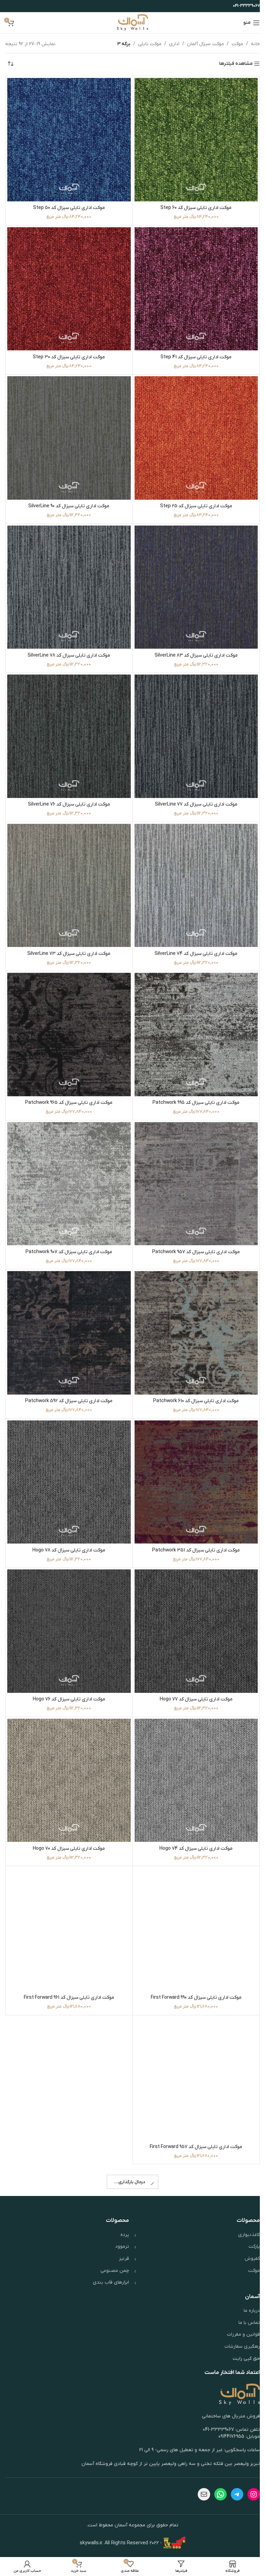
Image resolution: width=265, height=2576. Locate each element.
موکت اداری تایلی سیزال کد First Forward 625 (192, 2257)
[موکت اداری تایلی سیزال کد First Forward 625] (192, 2190)
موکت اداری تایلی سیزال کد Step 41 (192, 352)
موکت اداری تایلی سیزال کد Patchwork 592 (68, 1378)
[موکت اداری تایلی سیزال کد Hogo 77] (192, 1604)
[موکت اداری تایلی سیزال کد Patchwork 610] (192, 1311)
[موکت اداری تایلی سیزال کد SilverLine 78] (68, 578)
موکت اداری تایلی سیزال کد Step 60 (192, 205)
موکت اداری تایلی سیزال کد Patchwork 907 (68, 1231)
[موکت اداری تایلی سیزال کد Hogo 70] (68, 1750)
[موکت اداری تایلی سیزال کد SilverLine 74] (192, 871)
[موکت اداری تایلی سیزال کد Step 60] (192, 138)
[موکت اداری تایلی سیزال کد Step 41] (192, 285)
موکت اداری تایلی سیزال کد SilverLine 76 (68, 792)
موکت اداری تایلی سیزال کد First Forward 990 (192, 1964)
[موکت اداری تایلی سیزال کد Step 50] (68, 138)
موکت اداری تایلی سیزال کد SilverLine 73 (68, 938)
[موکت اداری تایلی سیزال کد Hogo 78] (68, 1457)
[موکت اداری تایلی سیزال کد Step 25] (192, 431)
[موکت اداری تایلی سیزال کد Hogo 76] (68, 1604)
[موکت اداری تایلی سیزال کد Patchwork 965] (68, 1018)
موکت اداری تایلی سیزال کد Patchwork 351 (192, 1524)
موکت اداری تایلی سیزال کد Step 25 (192, 498)
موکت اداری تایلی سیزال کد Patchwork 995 (192, 1085)
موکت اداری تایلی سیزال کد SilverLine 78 (68, 645)
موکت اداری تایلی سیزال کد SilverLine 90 (68, 498)
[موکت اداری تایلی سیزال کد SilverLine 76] (68, 725)
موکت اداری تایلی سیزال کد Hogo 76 (68, 1671)
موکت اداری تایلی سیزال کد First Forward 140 (192, 2550)
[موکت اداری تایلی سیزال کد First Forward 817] (68, 2044)
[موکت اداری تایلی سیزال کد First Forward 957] (192, 2044)
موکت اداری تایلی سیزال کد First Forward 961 (68, 1964)
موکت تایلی (145, 44)
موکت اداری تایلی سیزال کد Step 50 (68, 205)
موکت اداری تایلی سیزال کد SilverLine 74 (192, 938)
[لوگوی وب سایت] (130, 23)
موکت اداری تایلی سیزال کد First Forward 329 (192, 2404)
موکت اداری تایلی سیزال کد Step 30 (68, 352)
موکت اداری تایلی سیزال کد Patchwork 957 (192, 1231)
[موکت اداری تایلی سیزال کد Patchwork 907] (68, 1164)
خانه (250, 44)
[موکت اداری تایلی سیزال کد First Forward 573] (68, 2190)
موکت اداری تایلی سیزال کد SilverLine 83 (192, 645)
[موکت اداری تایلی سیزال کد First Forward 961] (68, 1897)
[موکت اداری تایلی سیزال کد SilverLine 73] (68, 871)
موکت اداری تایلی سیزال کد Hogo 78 (68, 1524)
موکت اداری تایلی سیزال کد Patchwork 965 (68, 1085)
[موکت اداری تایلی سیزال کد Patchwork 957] (192, 1164)
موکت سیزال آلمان (200, 44)
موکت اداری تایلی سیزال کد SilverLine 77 (192, 792)
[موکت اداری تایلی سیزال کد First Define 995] (68, 2483)
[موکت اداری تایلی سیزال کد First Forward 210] (68, 2337)
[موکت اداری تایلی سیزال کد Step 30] (68, 285)
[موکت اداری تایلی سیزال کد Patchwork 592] (68, 1311)
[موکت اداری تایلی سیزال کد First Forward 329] (192, 2337)
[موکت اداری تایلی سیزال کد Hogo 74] (192, 1750)
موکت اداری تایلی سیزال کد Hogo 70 (68, 1818)
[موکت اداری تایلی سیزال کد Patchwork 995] (192, 1018)
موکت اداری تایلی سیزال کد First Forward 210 (68, 2404)
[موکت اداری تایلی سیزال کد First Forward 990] (192, 1897)
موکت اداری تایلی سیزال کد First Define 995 (68, 2550)
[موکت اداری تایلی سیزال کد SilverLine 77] (192, 725)
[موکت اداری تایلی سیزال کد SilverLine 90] (68, 431)
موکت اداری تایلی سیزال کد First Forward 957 (192, 2111)
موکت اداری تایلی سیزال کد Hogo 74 (192, 1818)
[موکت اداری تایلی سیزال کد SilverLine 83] (192, 578)
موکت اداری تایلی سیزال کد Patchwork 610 (192, 1378)
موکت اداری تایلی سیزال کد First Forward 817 (68, 2111)
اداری (169, 44)
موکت (232, 44)
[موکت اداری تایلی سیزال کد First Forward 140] (192, 2483)
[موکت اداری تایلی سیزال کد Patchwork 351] (192, 1457)
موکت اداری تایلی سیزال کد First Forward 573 (68, 2257)
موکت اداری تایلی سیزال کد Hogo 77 (192, 1671)
